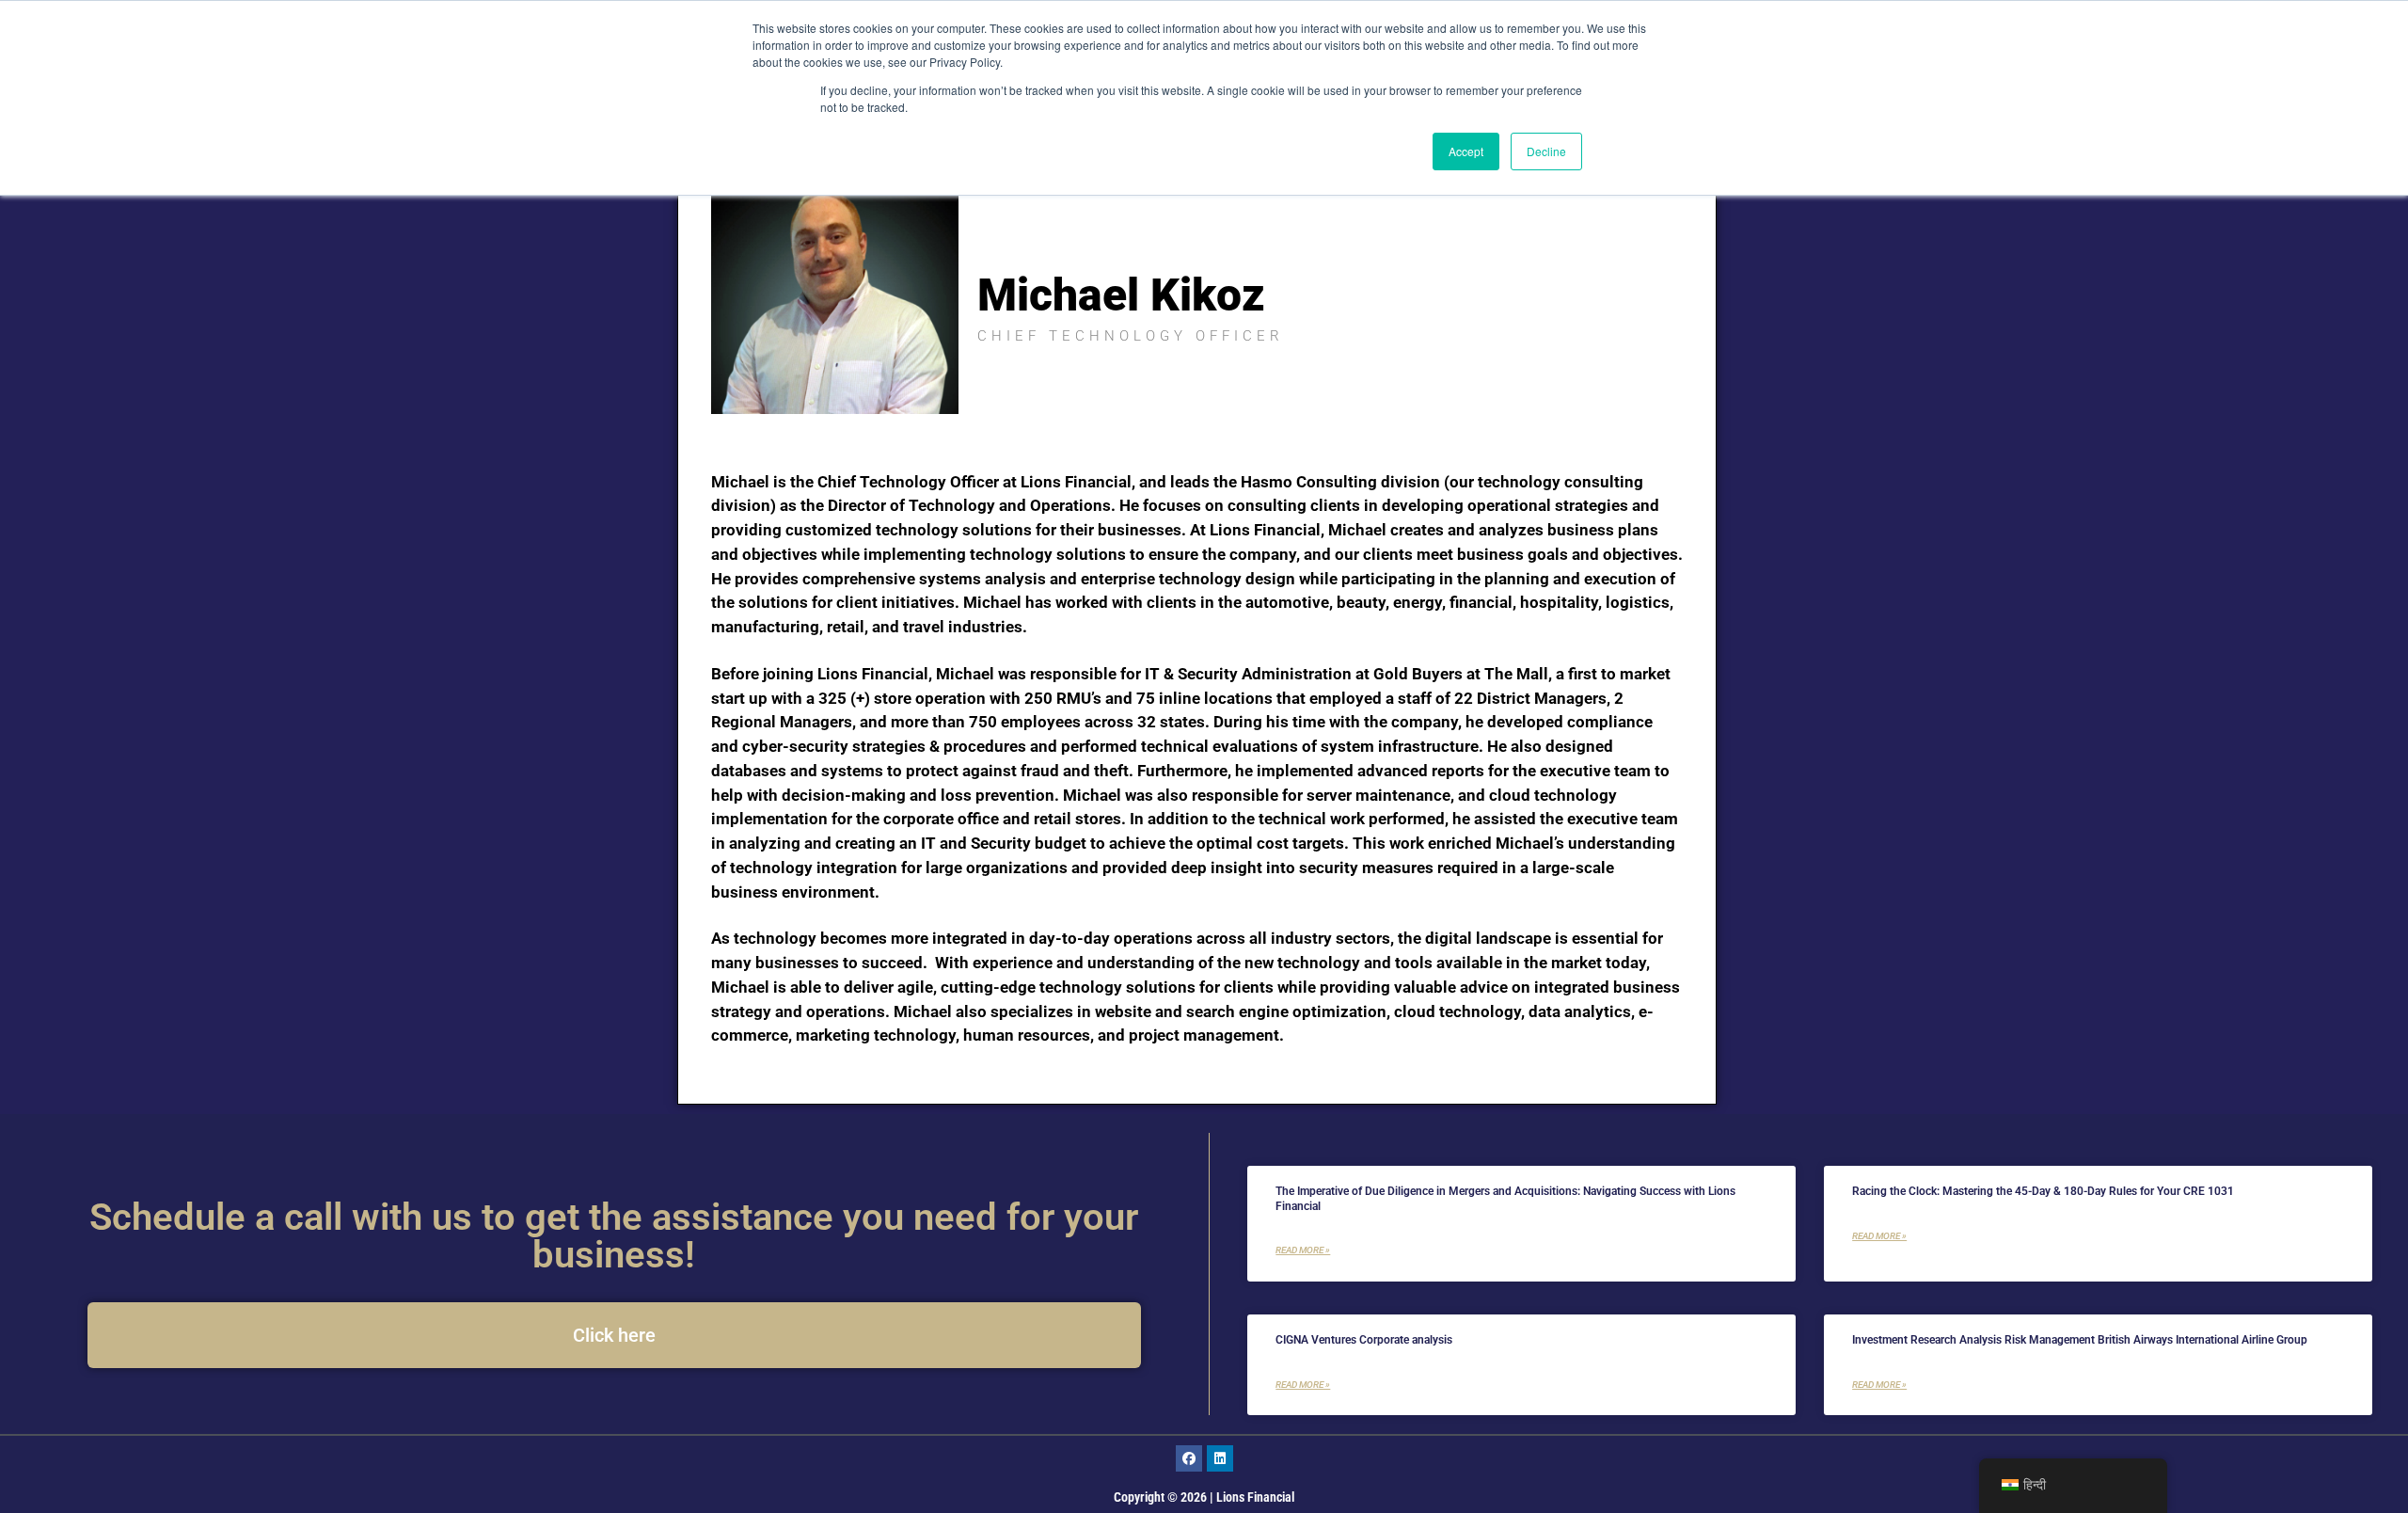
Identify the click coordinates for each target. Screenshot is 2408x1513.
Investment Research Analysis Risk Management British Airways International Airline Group (2080, 1340)
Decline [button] (1546, 151)
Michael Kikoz (1121, 295)
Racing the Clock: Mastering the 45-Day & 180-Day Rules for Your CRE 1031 (2043, 1191)
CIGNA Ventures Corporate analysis (1364, 1340)
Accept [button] (1466, 151)
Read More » (1303, 1250)
